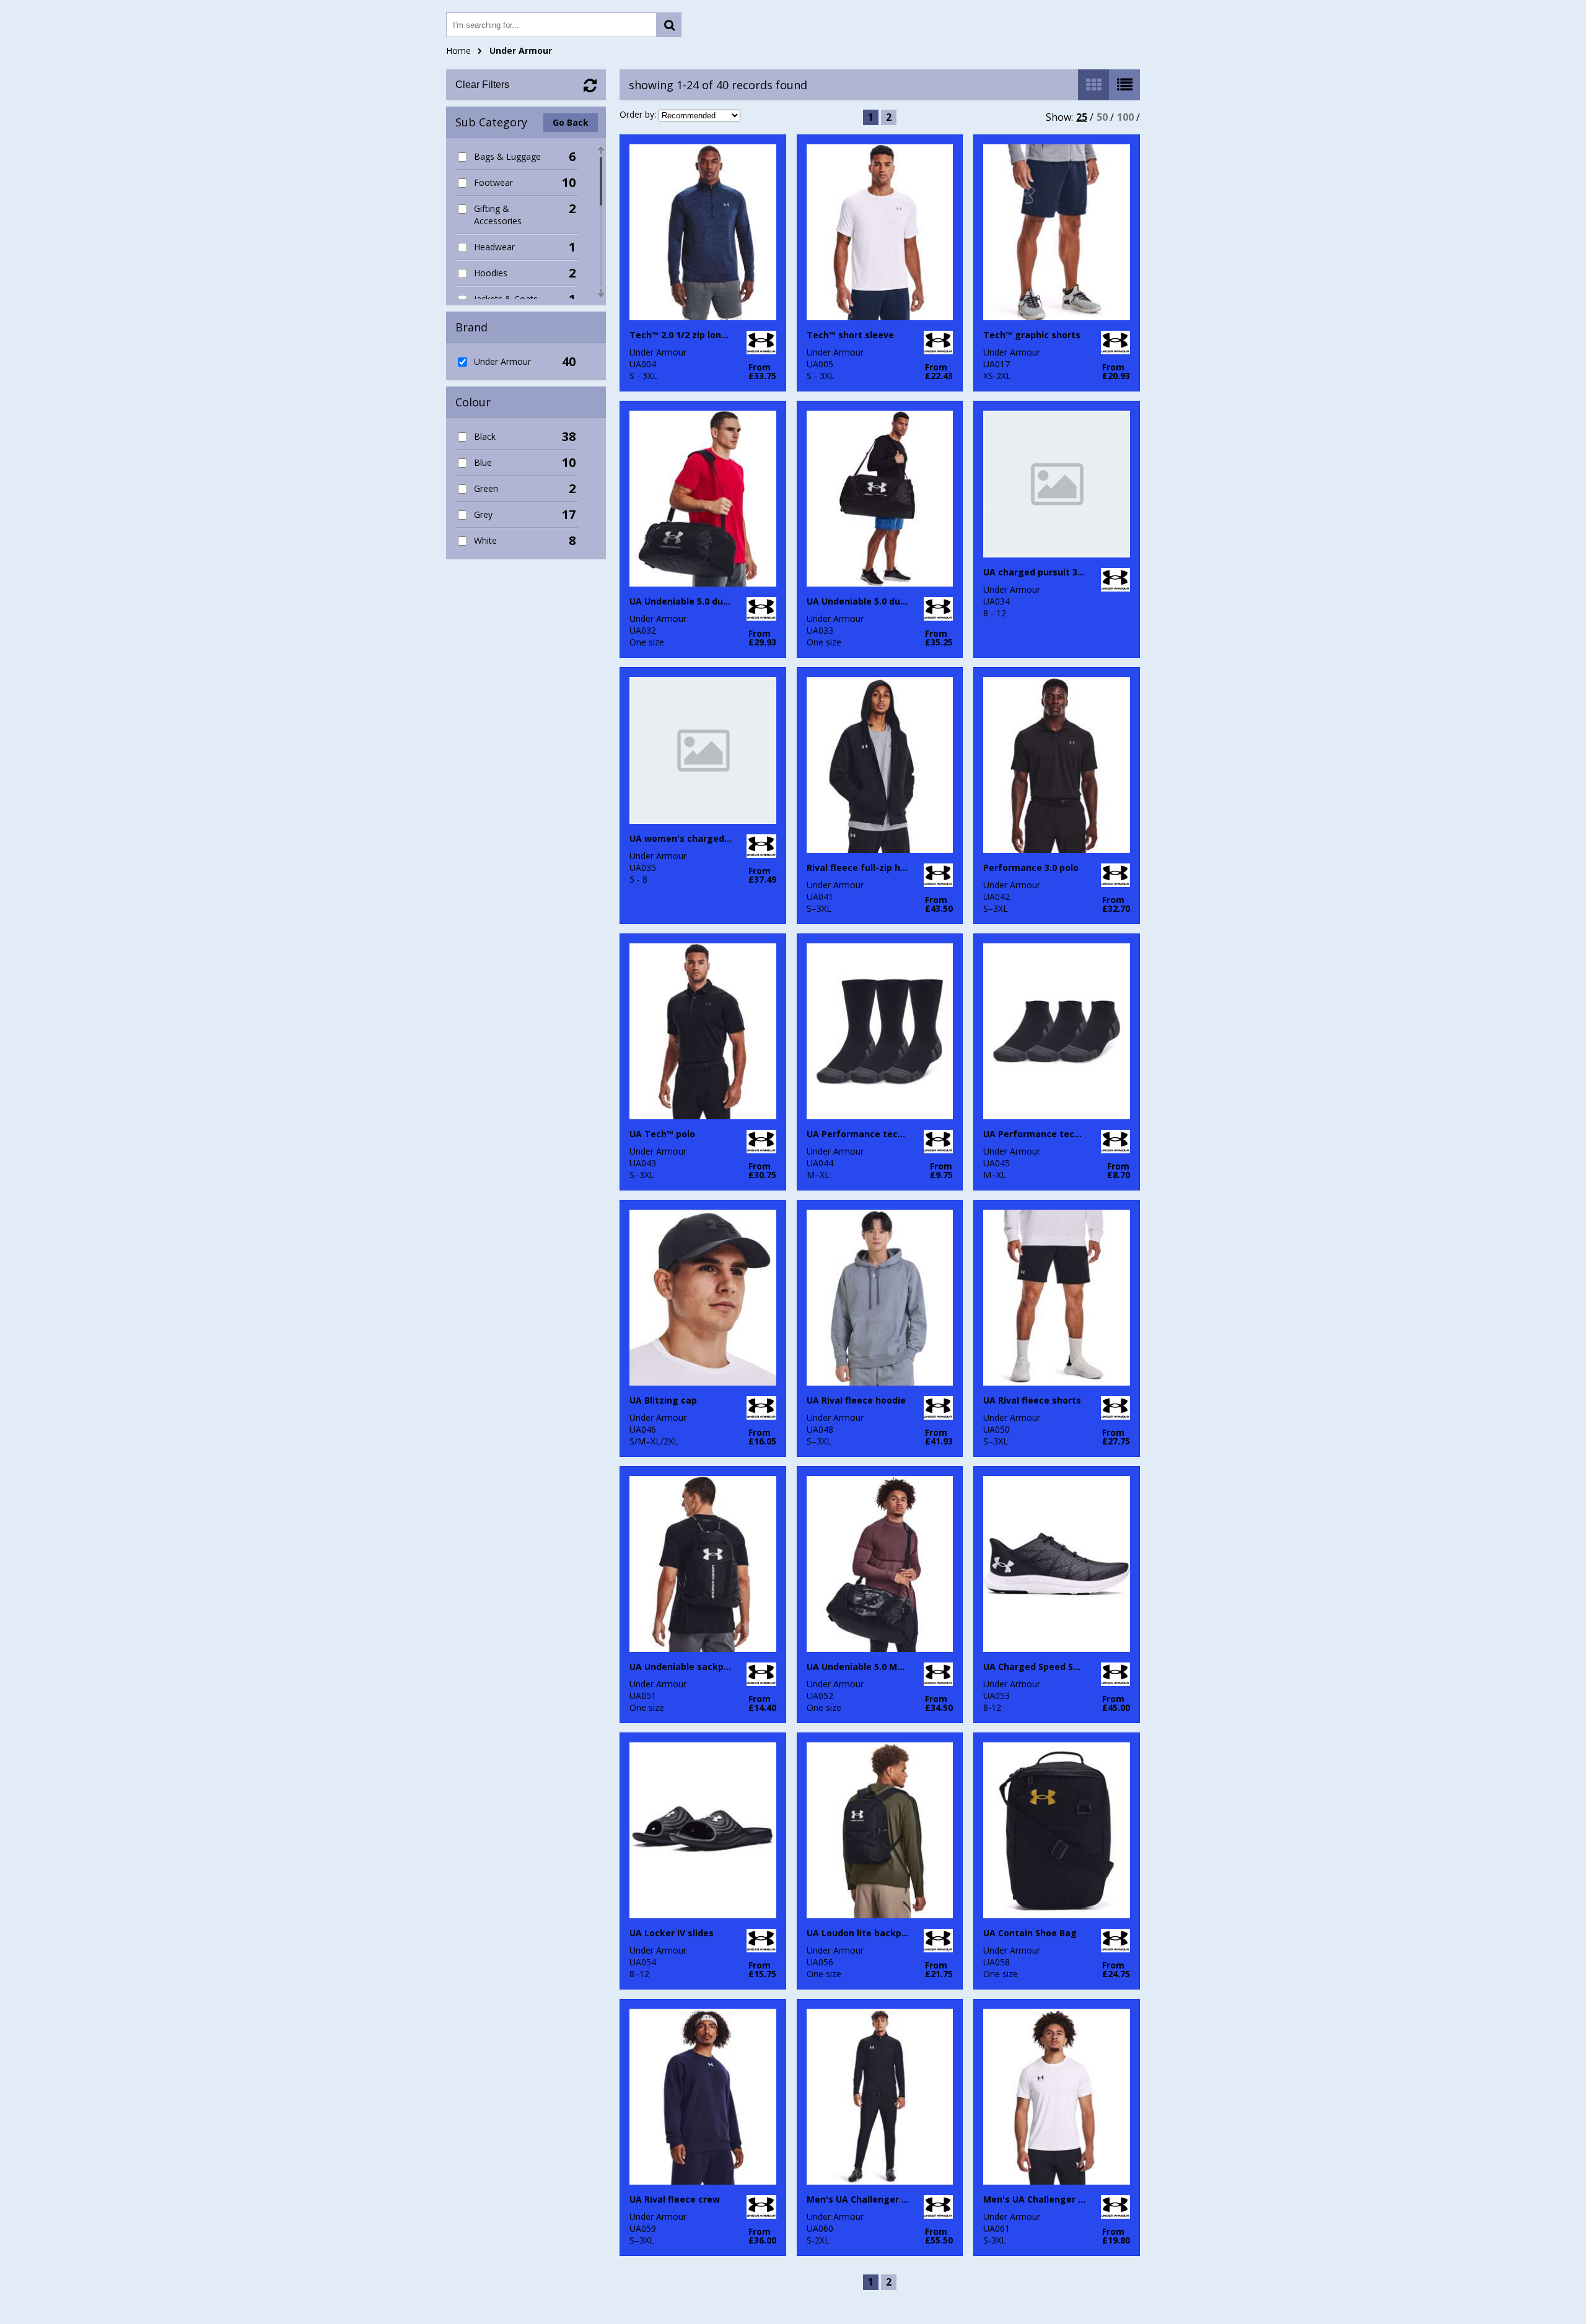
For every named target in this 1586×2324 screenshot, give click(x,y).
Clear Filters (482, 85)
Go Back (571, 122)
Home (458, 50)
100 (1125, 117)
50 (1102, 117)
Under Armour (521, 50)
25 (1082, 117)
